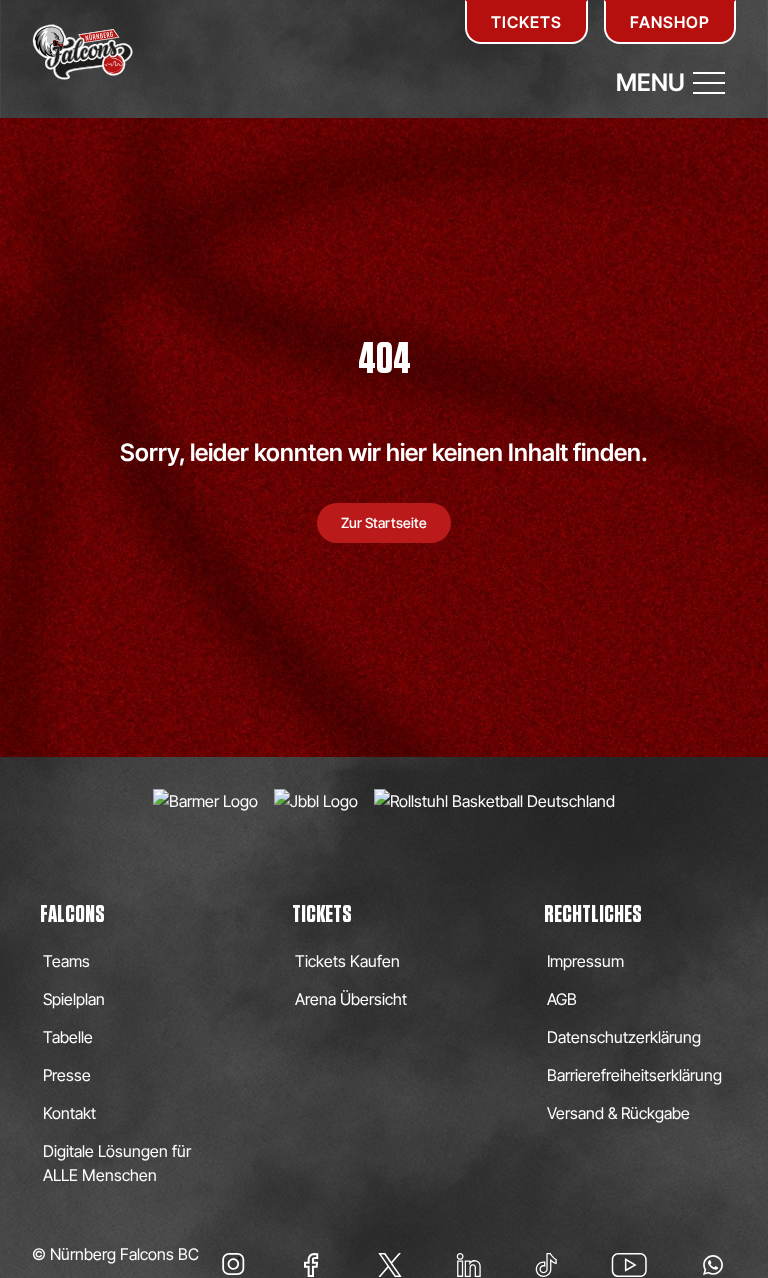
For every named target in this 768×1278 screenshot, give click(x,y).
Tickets (526, 22)
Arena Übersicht (351, 999)
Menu (650, 82)
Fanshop (670, 22)
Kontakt (69, 1113)
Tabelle (68, 1037)
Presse (67, 1075)
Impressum (585, 961)
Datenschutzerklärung (624, 1037)
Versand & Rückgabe (618, 1113)
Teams (66, 961)
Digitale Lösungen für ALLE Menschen (117, 1163)
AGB (562, 999)
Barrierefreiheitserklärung (634, 1075)
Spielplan (74, 999)
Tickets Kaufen (347, 961)
